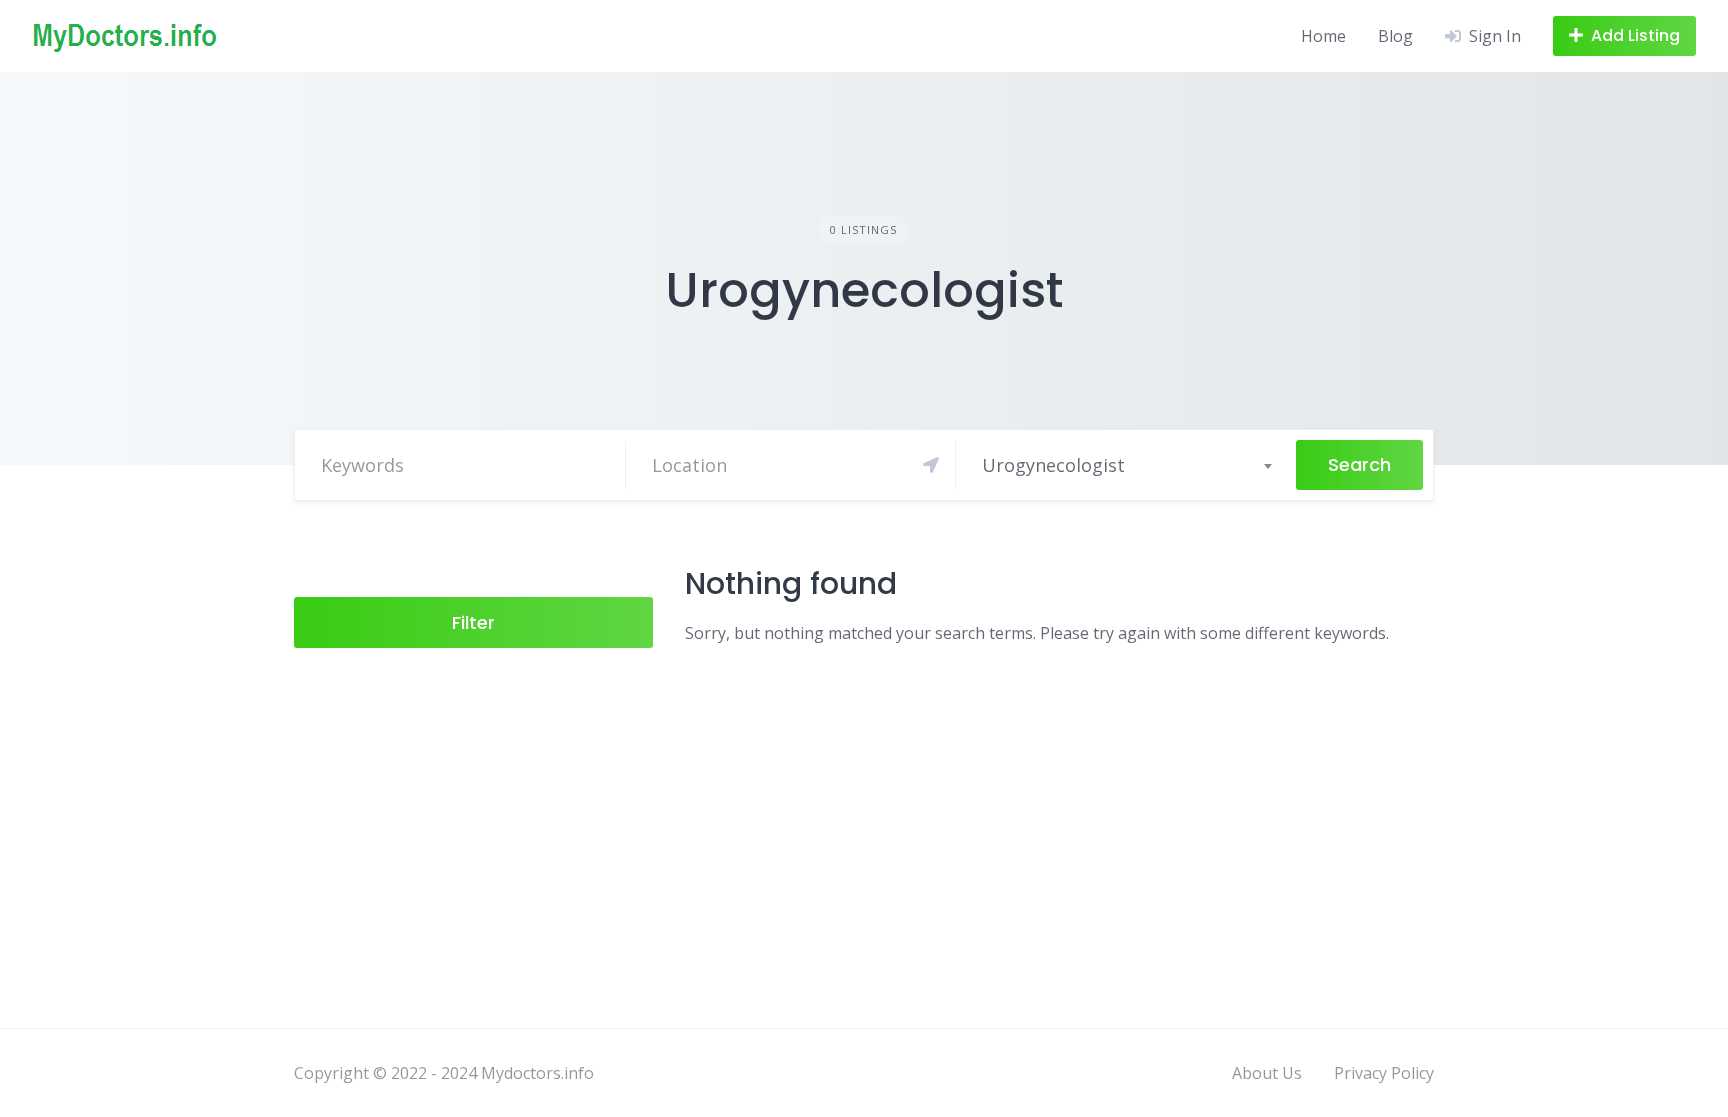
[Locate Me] (931, 465)
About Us (1267, 1073)
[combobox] (1126, 465)
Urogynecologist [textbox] (1053, 465)
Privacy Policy (1384, 1073)
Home (1323, 36)
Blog (1395, 36)
